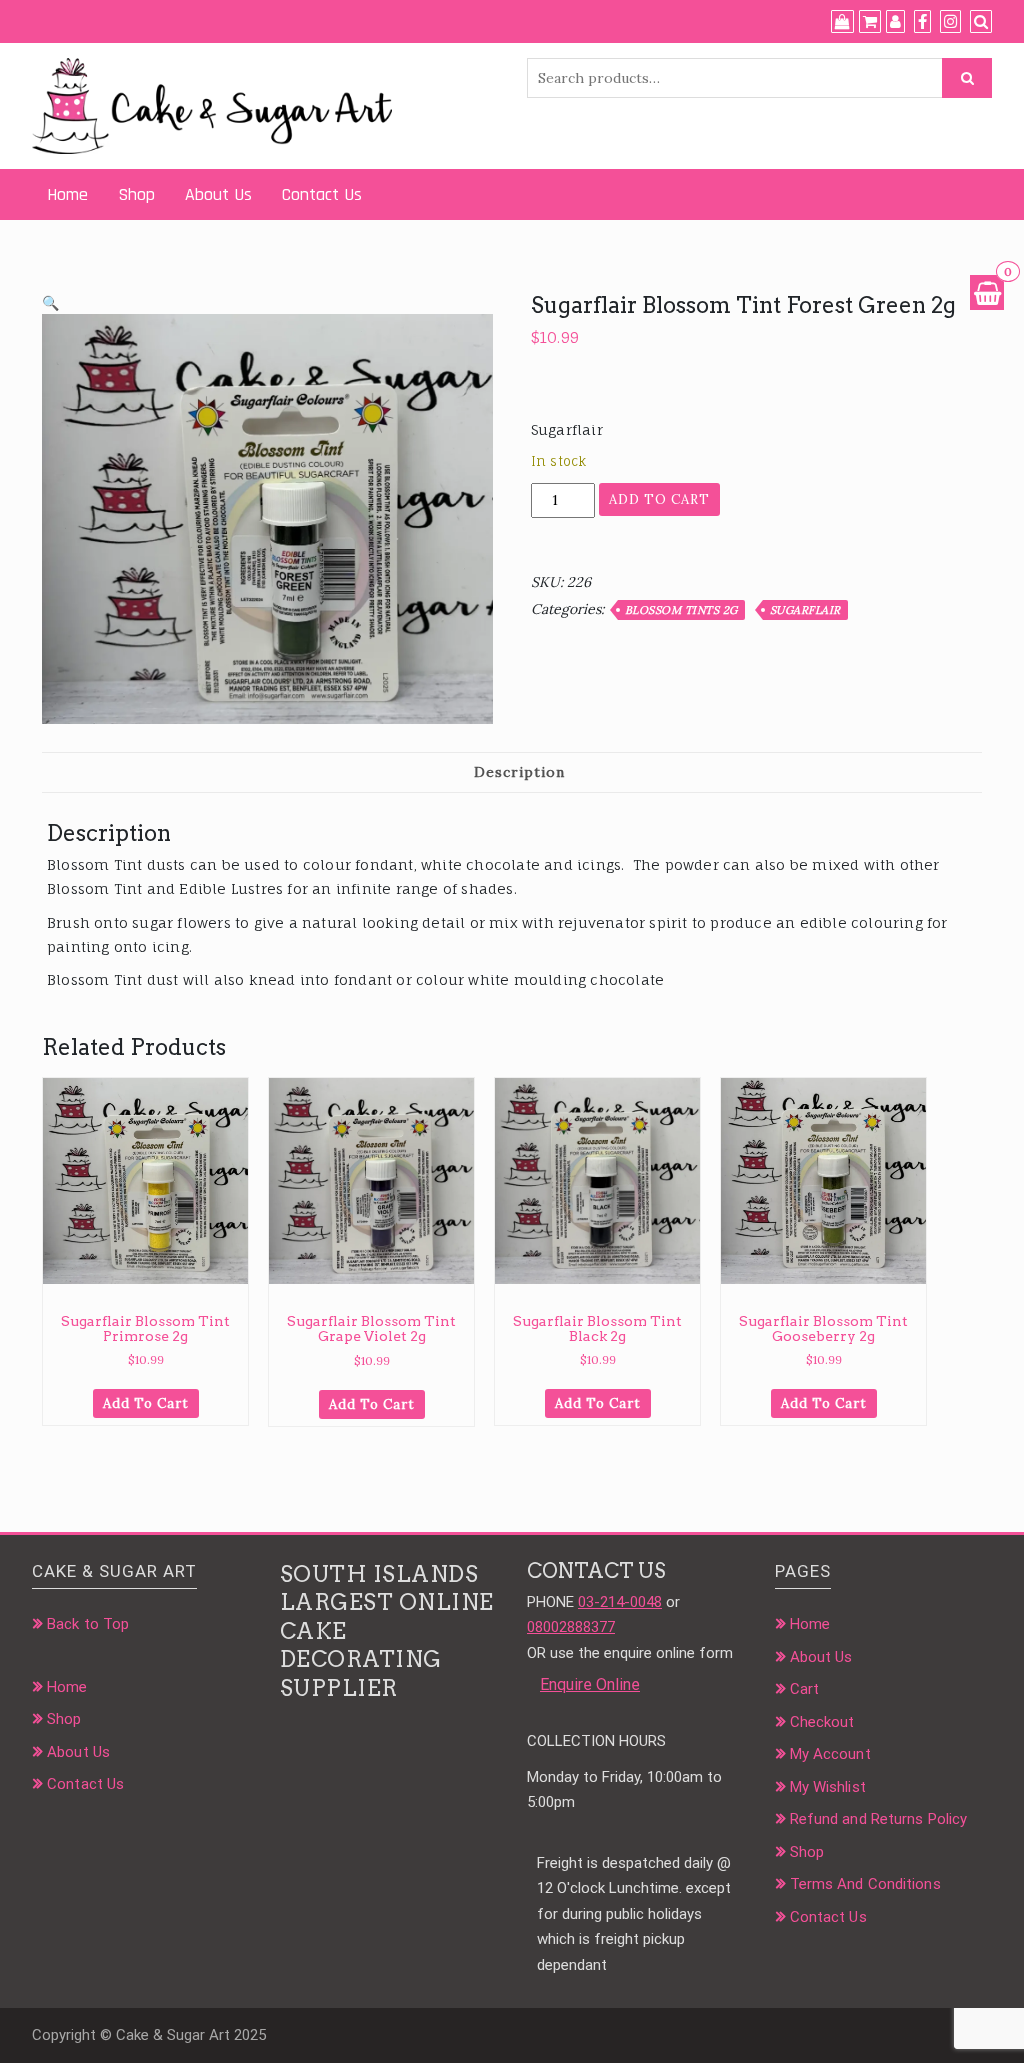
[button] (50, 303)
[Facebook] (922, 22)
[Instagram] (950, 22)
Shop (136, 194)
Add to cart (659, 499)
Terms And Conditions (865, 1884)
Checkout (822, 1722)
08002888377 (571, 1627)
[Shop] (842, 22)
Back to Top (88, 1624)
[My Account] (895, 22)
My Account (830, 1754)
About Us (218, 194)
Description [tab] (519, 772)
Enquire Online (590, 1684)
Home (67, 194)
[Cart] (870, 22)
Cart (804, 1689)
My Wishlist (828, 1787)
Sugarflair (805, 610)
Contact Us (322, 194)
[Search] (981, 22)
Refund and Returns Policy (879, 1819)
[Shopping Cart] (987, 292)
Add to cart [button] (146, 1403)
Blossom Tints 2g (681, 610)
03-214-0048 (620, 1602)
